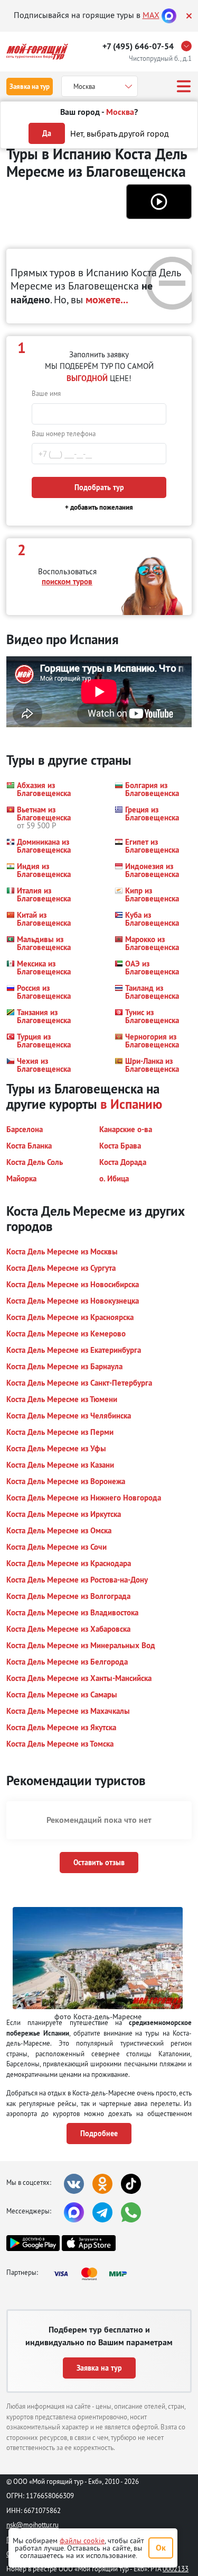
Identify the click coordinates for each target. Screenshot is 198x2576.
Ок (161, 2548)
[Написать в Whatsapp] (131, 2212)
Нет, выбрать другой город (120, 133)
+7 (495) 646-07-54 (138, 46)
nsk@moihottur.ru (32, 2525)
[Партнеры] (93, 2274)
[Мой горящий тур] (37, 52)
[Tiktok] (131, 2184)
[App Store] (88, 2243)
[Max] (169, 15)
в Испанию (131, 1104)
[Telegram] (102, 2212)
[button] (159, 202)
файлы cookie (82, 2541)
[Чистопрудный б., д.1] (189, 46)
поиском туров (67, 581)
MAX (151, 15)
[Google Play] (33, 2243)
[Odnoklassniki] (102, 2184)
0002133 (176, 2569)
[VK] (74, 2184)
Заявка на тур (30, 87)
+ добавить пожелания (99, 507)
